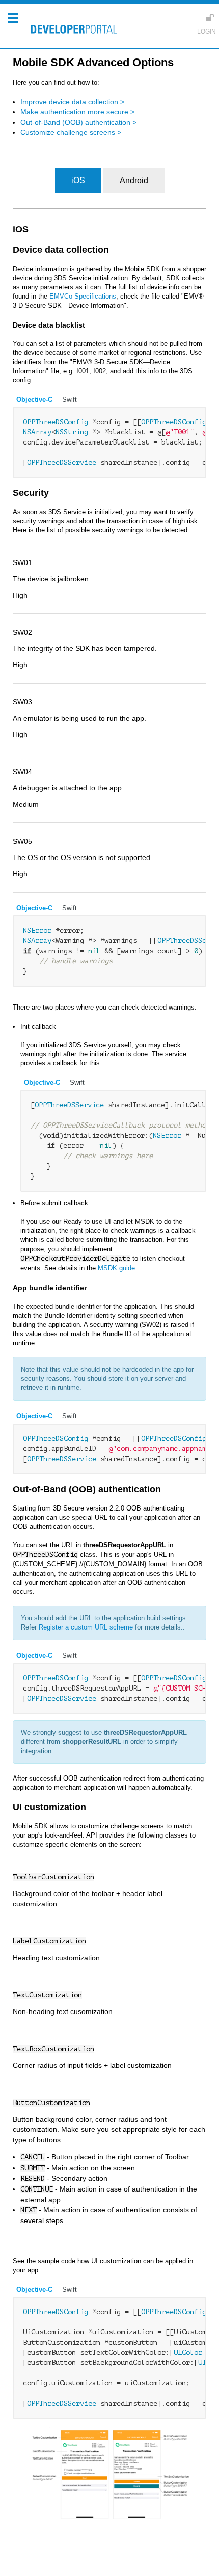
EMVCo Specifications (83, 296)
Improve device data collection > (72, 102)
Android (134, 180)
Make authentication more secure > (77, 112)
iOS (78, 180)
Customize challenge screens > (71, 132)
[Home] (71, 31)
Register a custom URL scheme (86, 1627)
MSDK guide (116, 1268)
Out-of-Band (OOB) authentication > (78, 122)
